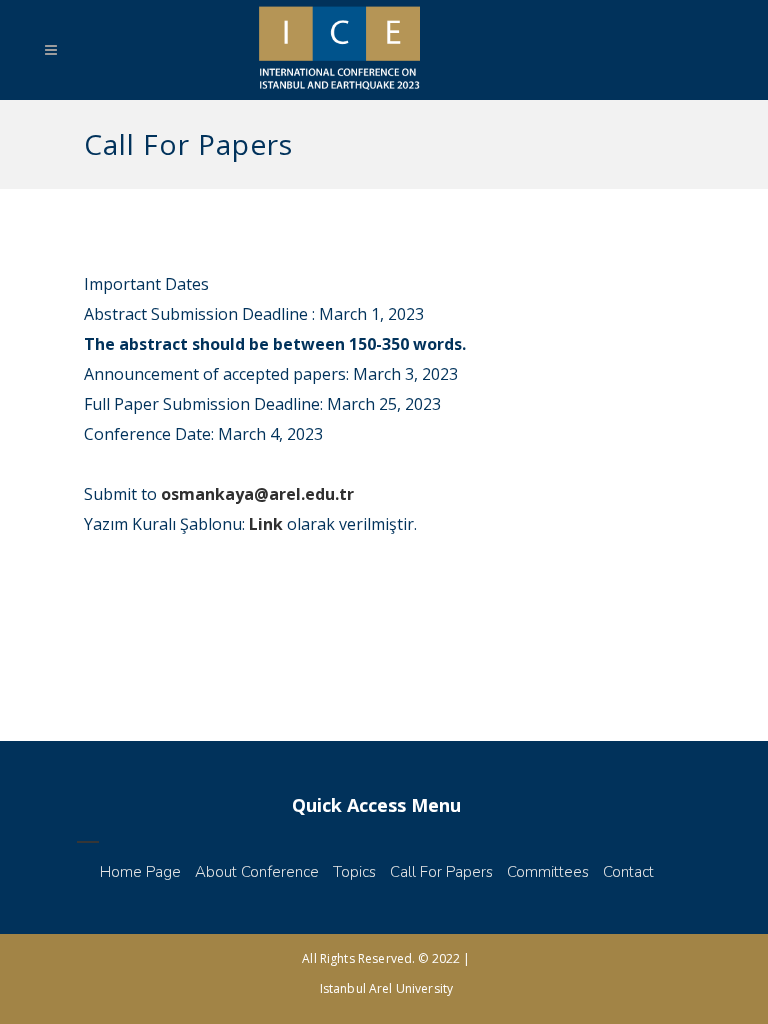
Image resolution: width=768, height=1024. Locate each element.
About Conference (257, 872)
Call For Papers (441, 872)
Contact (628, 872)
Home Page (140, 872)
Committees (548, 872)
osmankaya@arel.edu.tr (257, 494)
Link (266, 524)
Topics (354, 872)
